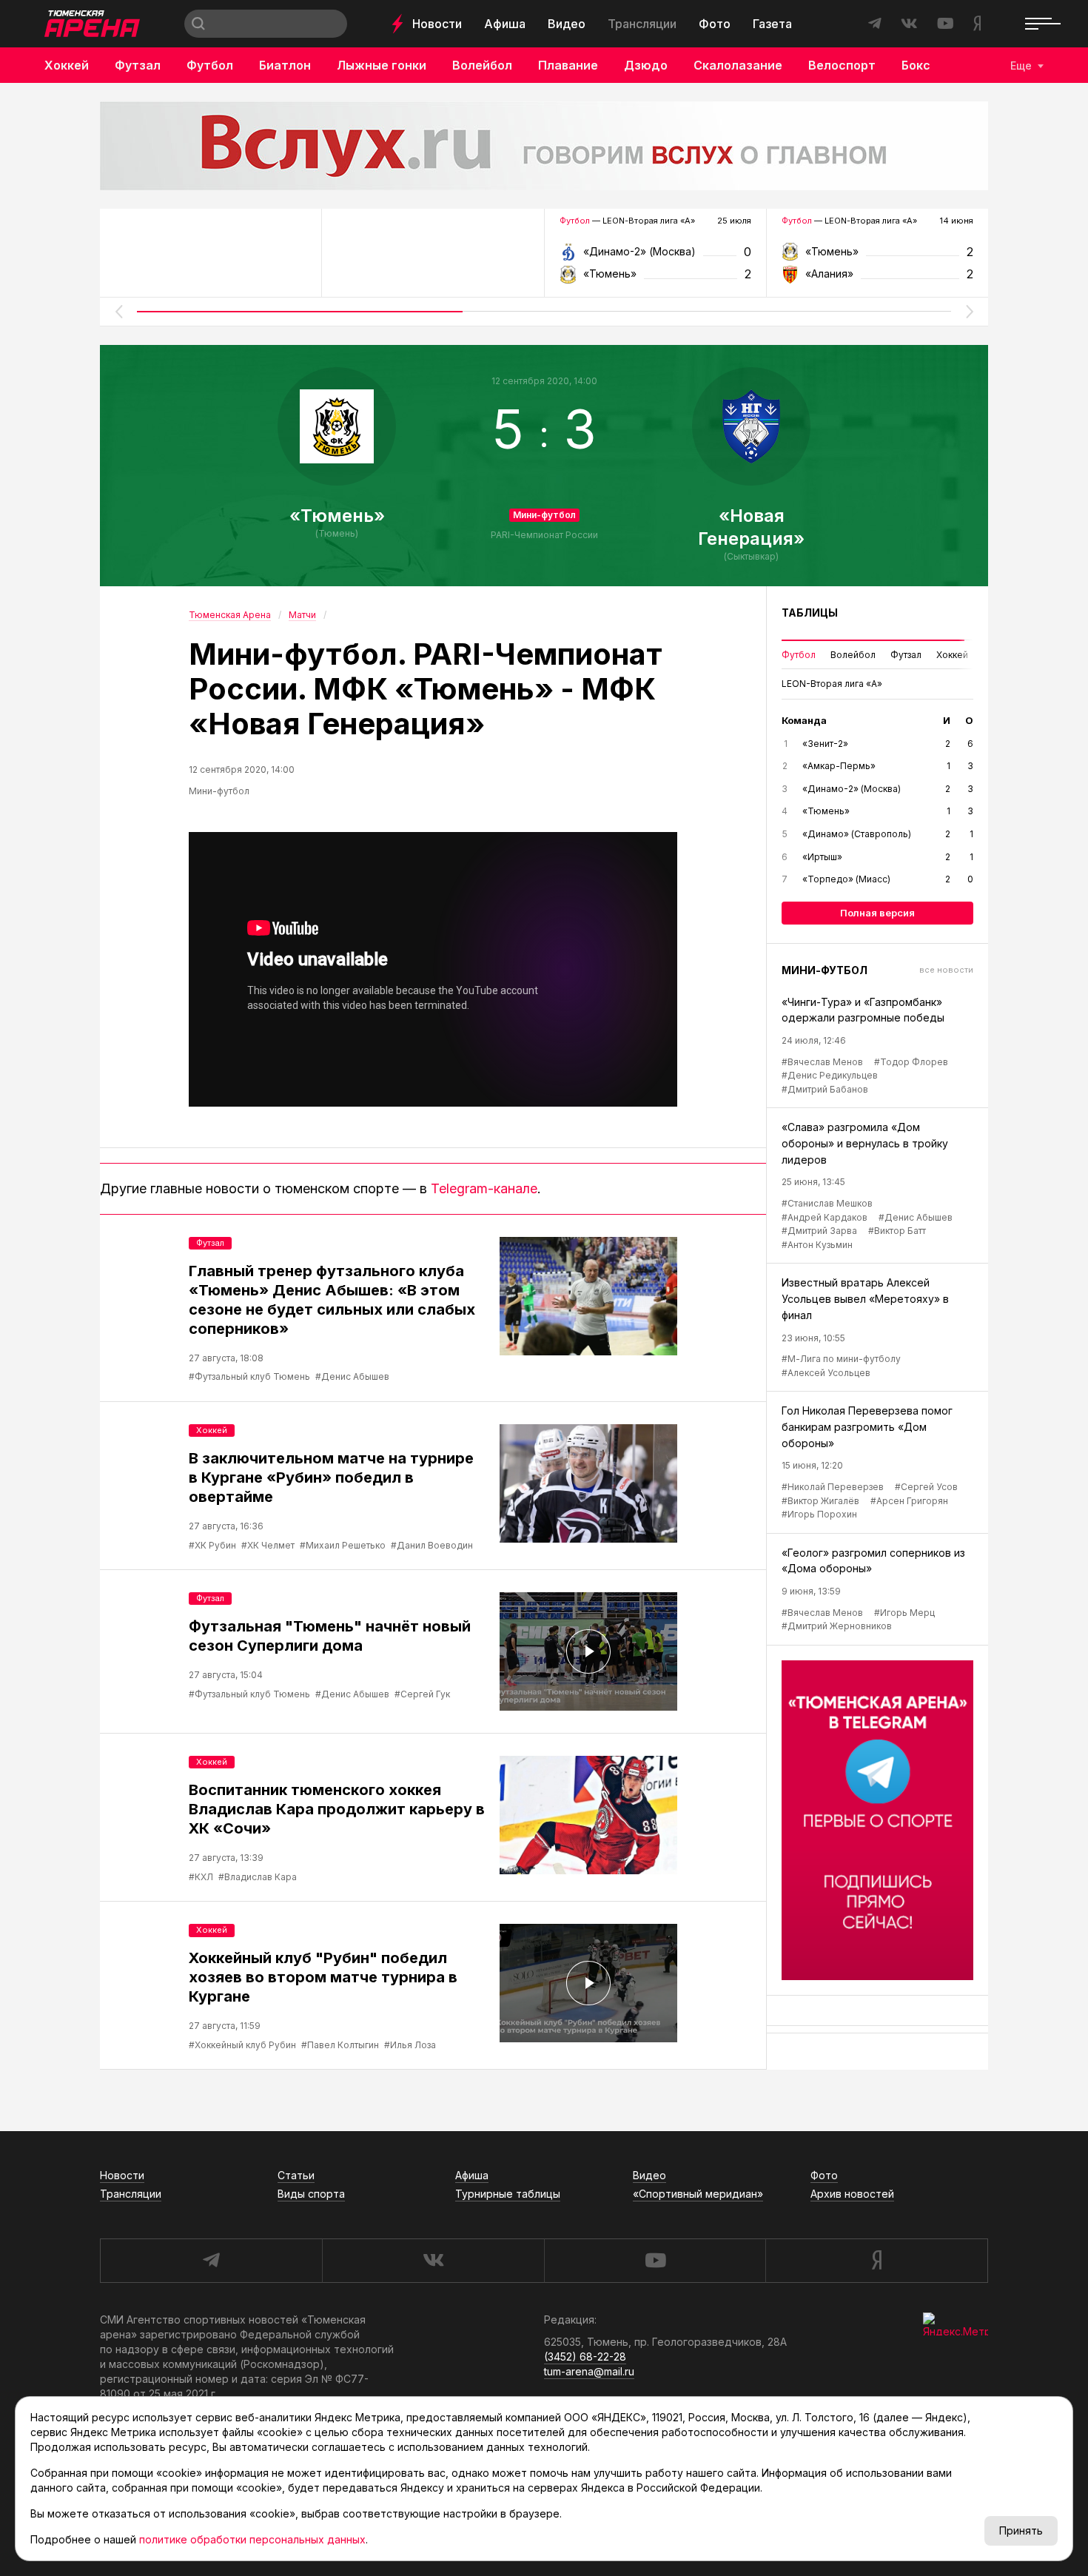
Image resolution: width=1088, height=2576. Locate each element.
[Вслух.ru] (544, 146)
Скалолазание (738, 65)
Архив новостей (852, 2194)
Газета (772, 24)
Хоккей (67, 65)
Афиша (505, 24)
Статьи (296, 2175)
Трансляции (642, 24)
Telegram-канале (484, 1188)
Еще (1021, 66)
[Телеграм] (877, 1820)
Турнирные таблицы (508, 2194)
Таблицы (810, 613)
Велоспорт (842, 65)
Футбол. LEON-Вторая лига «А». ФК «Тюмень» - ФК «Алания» (877, 256)
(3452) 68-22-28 (585, 2357)
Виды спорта (311, 2194)
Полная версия (877, 913)
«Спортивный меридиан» (698, 2194)
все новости (946, 970)
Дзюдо (646, 65)
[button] (118, 312)
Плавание (568, 65)
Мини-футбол (544, 515)
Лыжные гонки (382, 65)
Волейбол (482, 65)
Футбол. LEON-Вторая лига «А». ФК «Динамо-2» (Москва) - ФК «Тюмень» (655, 256)
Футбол (210, 65)
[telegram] (211, 2261)
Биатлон (285, 65)
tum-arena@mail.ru (589, 2371)
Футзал (138, 65)
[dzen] (877, 2261)
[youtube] (655, 2261)
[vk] (433, 2261)
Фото (715, 24)
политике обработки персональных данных (252, 2539)
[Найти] (198, 24)
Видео (567, 24)
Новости (437, 24)
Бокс (916, 65)
